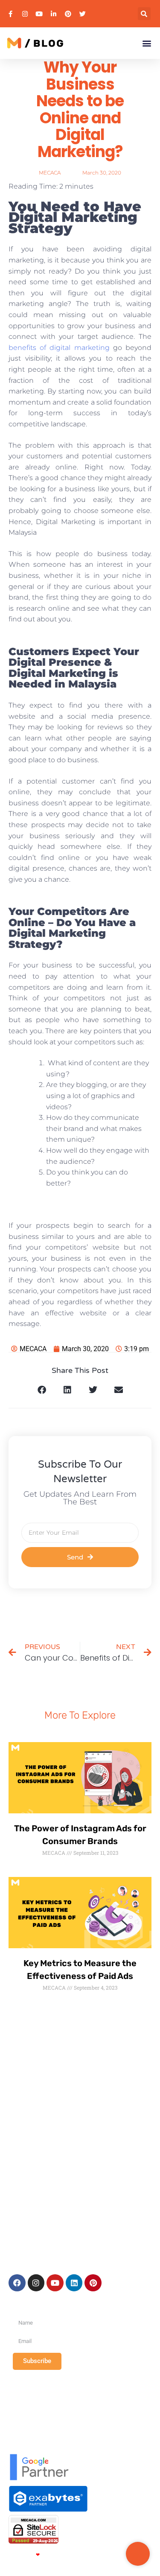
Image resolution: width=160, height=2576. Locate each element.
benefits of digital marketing (59, 348)
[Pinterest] (93, 2283)
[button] (144, 14)
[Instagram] (36, 2283)
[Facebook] (17, 2283)
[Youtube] (55, 2283)
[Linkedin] (74, 2283)
